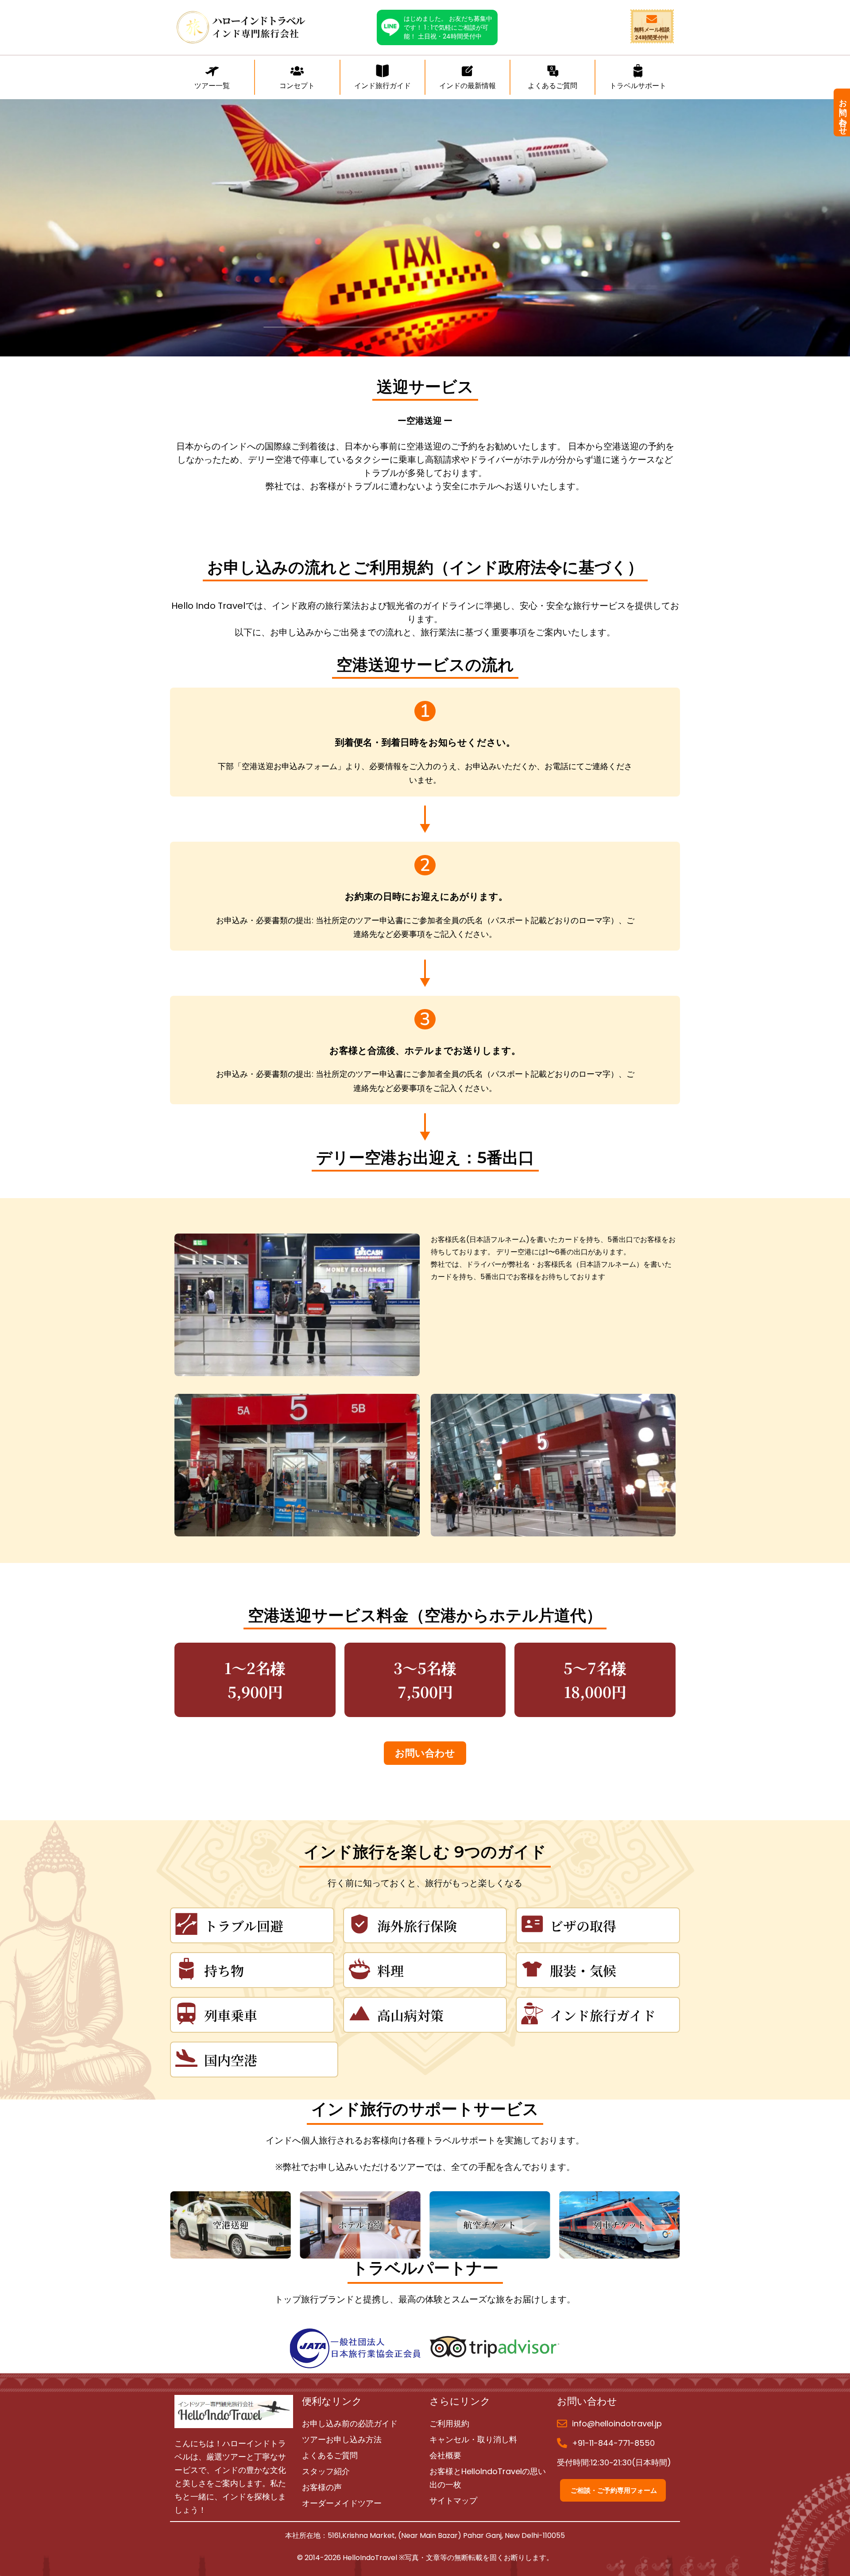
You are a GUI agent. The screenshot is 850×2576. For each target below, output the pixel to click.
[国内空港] (186, 2060)
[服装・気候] (532, 1970)
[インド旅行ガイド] (532, 2015)
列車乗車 (231, 2015)
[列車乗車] (186, 2015)
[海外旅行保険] (359, 1925)
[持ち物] (186, 1970)
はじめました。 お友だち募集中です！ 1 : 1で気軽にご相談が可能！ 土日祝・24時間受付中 (448, 27)
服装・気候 (583, 1970)
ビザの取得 (583, 1926)
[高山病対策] (359, 2015)
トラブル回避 (244, 1926)
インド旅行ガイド (603, 2015)
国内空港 (231, 2060)
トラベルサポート (638, 86)
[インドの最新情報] (467, 72)
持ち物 (224, 1970)
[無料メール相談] (652, 20)
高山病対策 (410, 2015)
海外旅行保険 (417, 1926)
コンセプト (297, 86)
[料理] (359, 1970)
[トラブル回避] (186, 1925)
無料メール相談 (652, 29)
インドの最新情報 (467, 86)
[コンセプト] (297, 72)
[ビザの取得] (532, 1925)
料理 (390, 1970)
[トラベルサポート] (638, 72)
